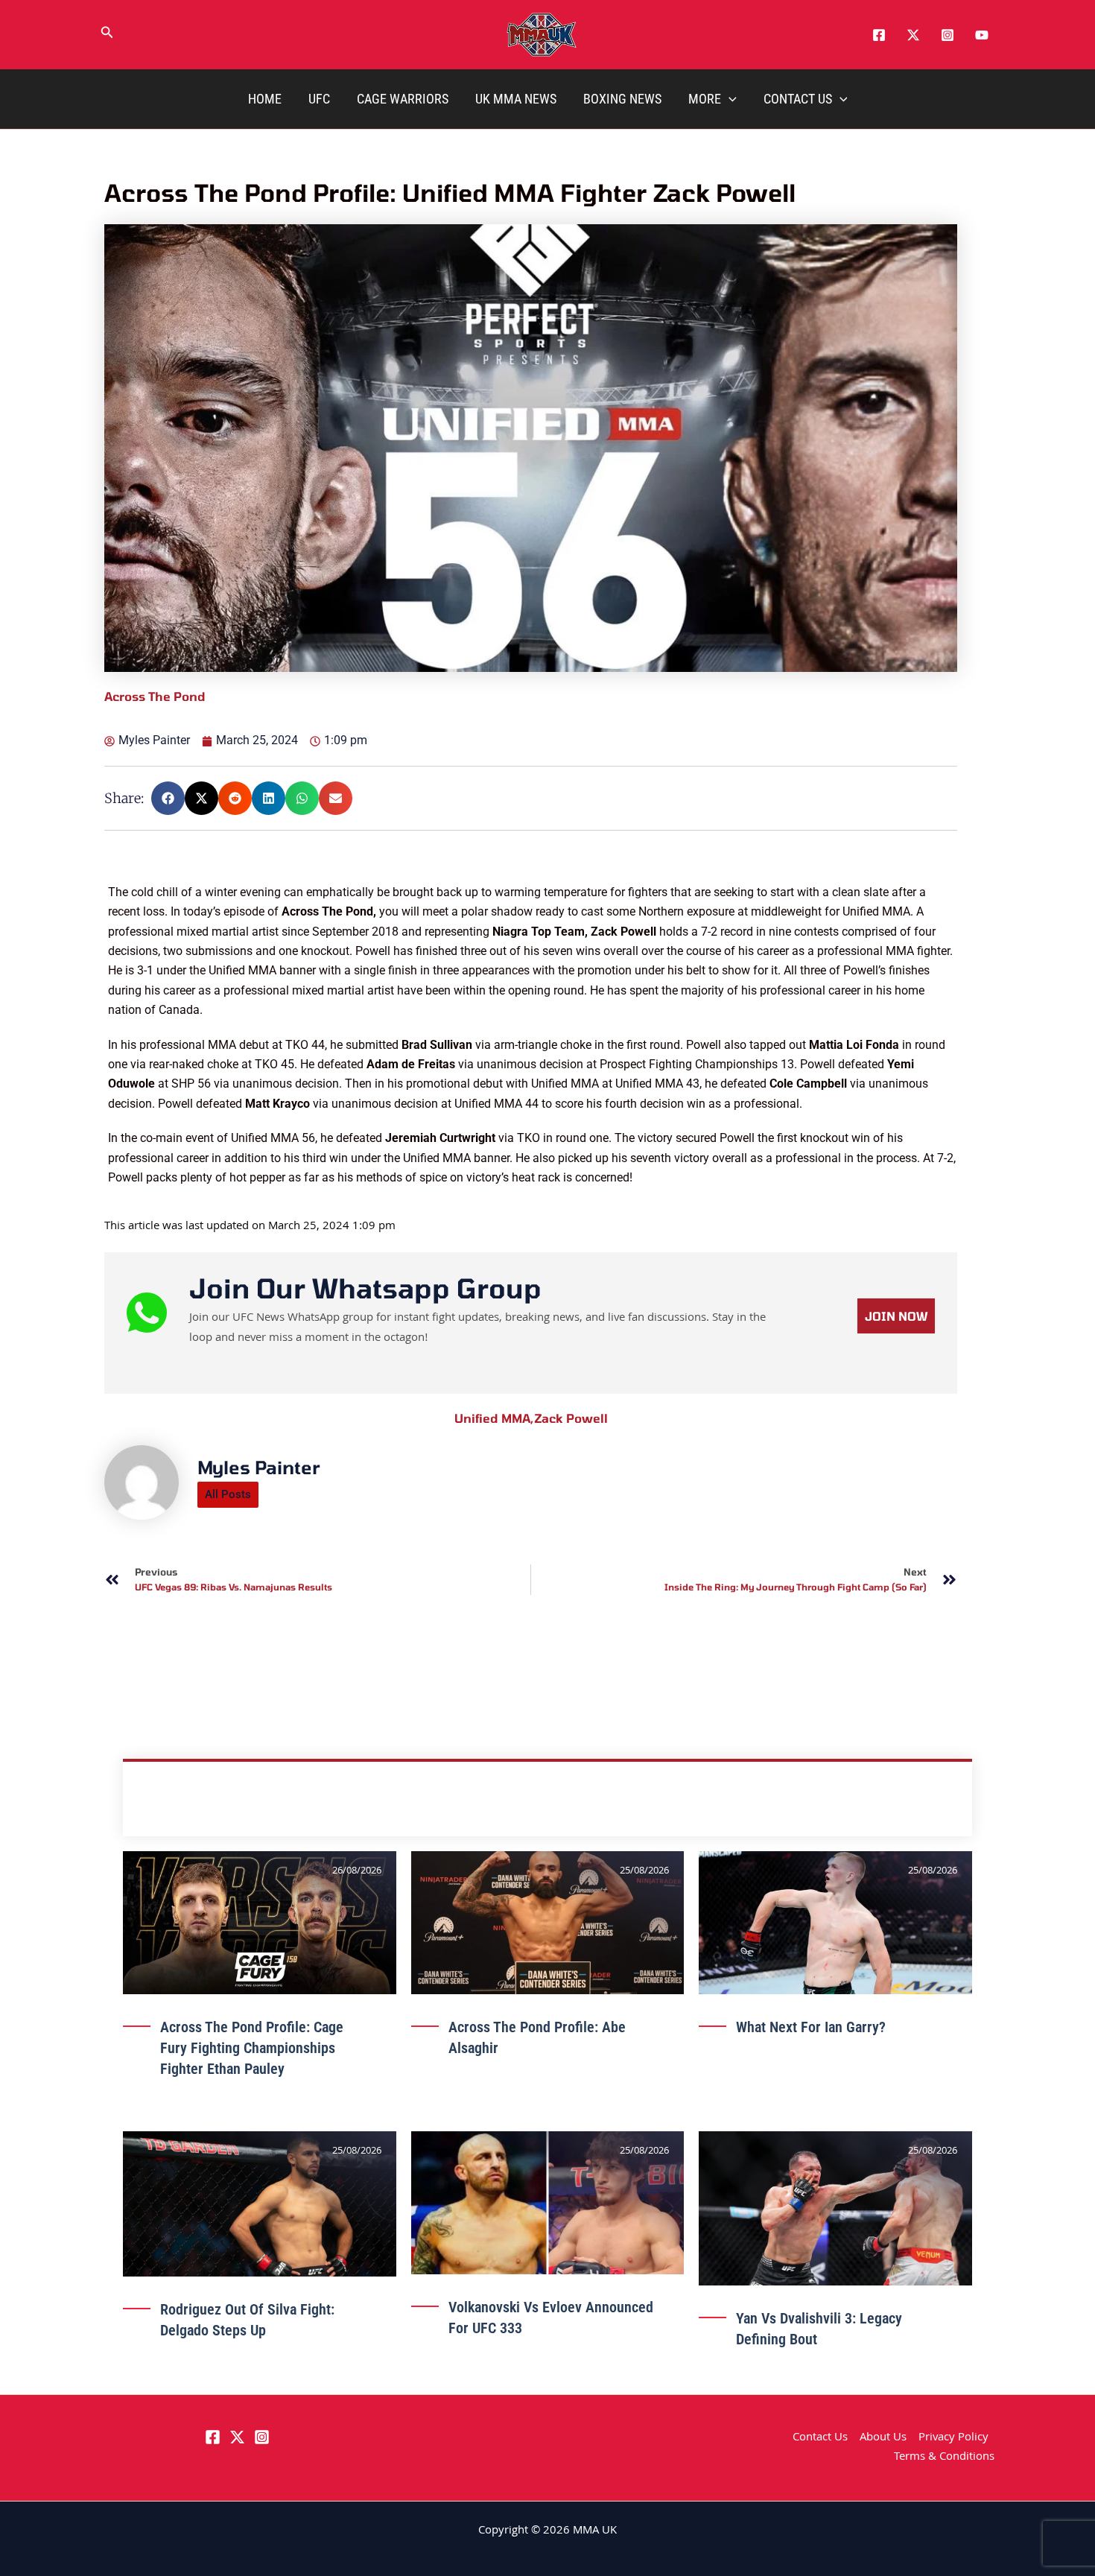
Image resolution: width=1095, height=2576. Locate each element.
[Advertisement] (533, 987)
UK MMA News (516, 99)
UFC (319, 99)
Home (265, 99)
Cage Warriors (403, 99)
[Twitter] (913, 35)
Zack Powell (571, 2044)
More (705, 99)
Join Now (896, 1942)
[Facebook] (879, 35)
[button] (107, 35)
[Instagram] (948, 35)
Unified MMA (494, 2044)
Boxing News (622, 99)
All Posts (228, 2120)
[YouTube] (982, 35)
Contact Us (798, 99)
